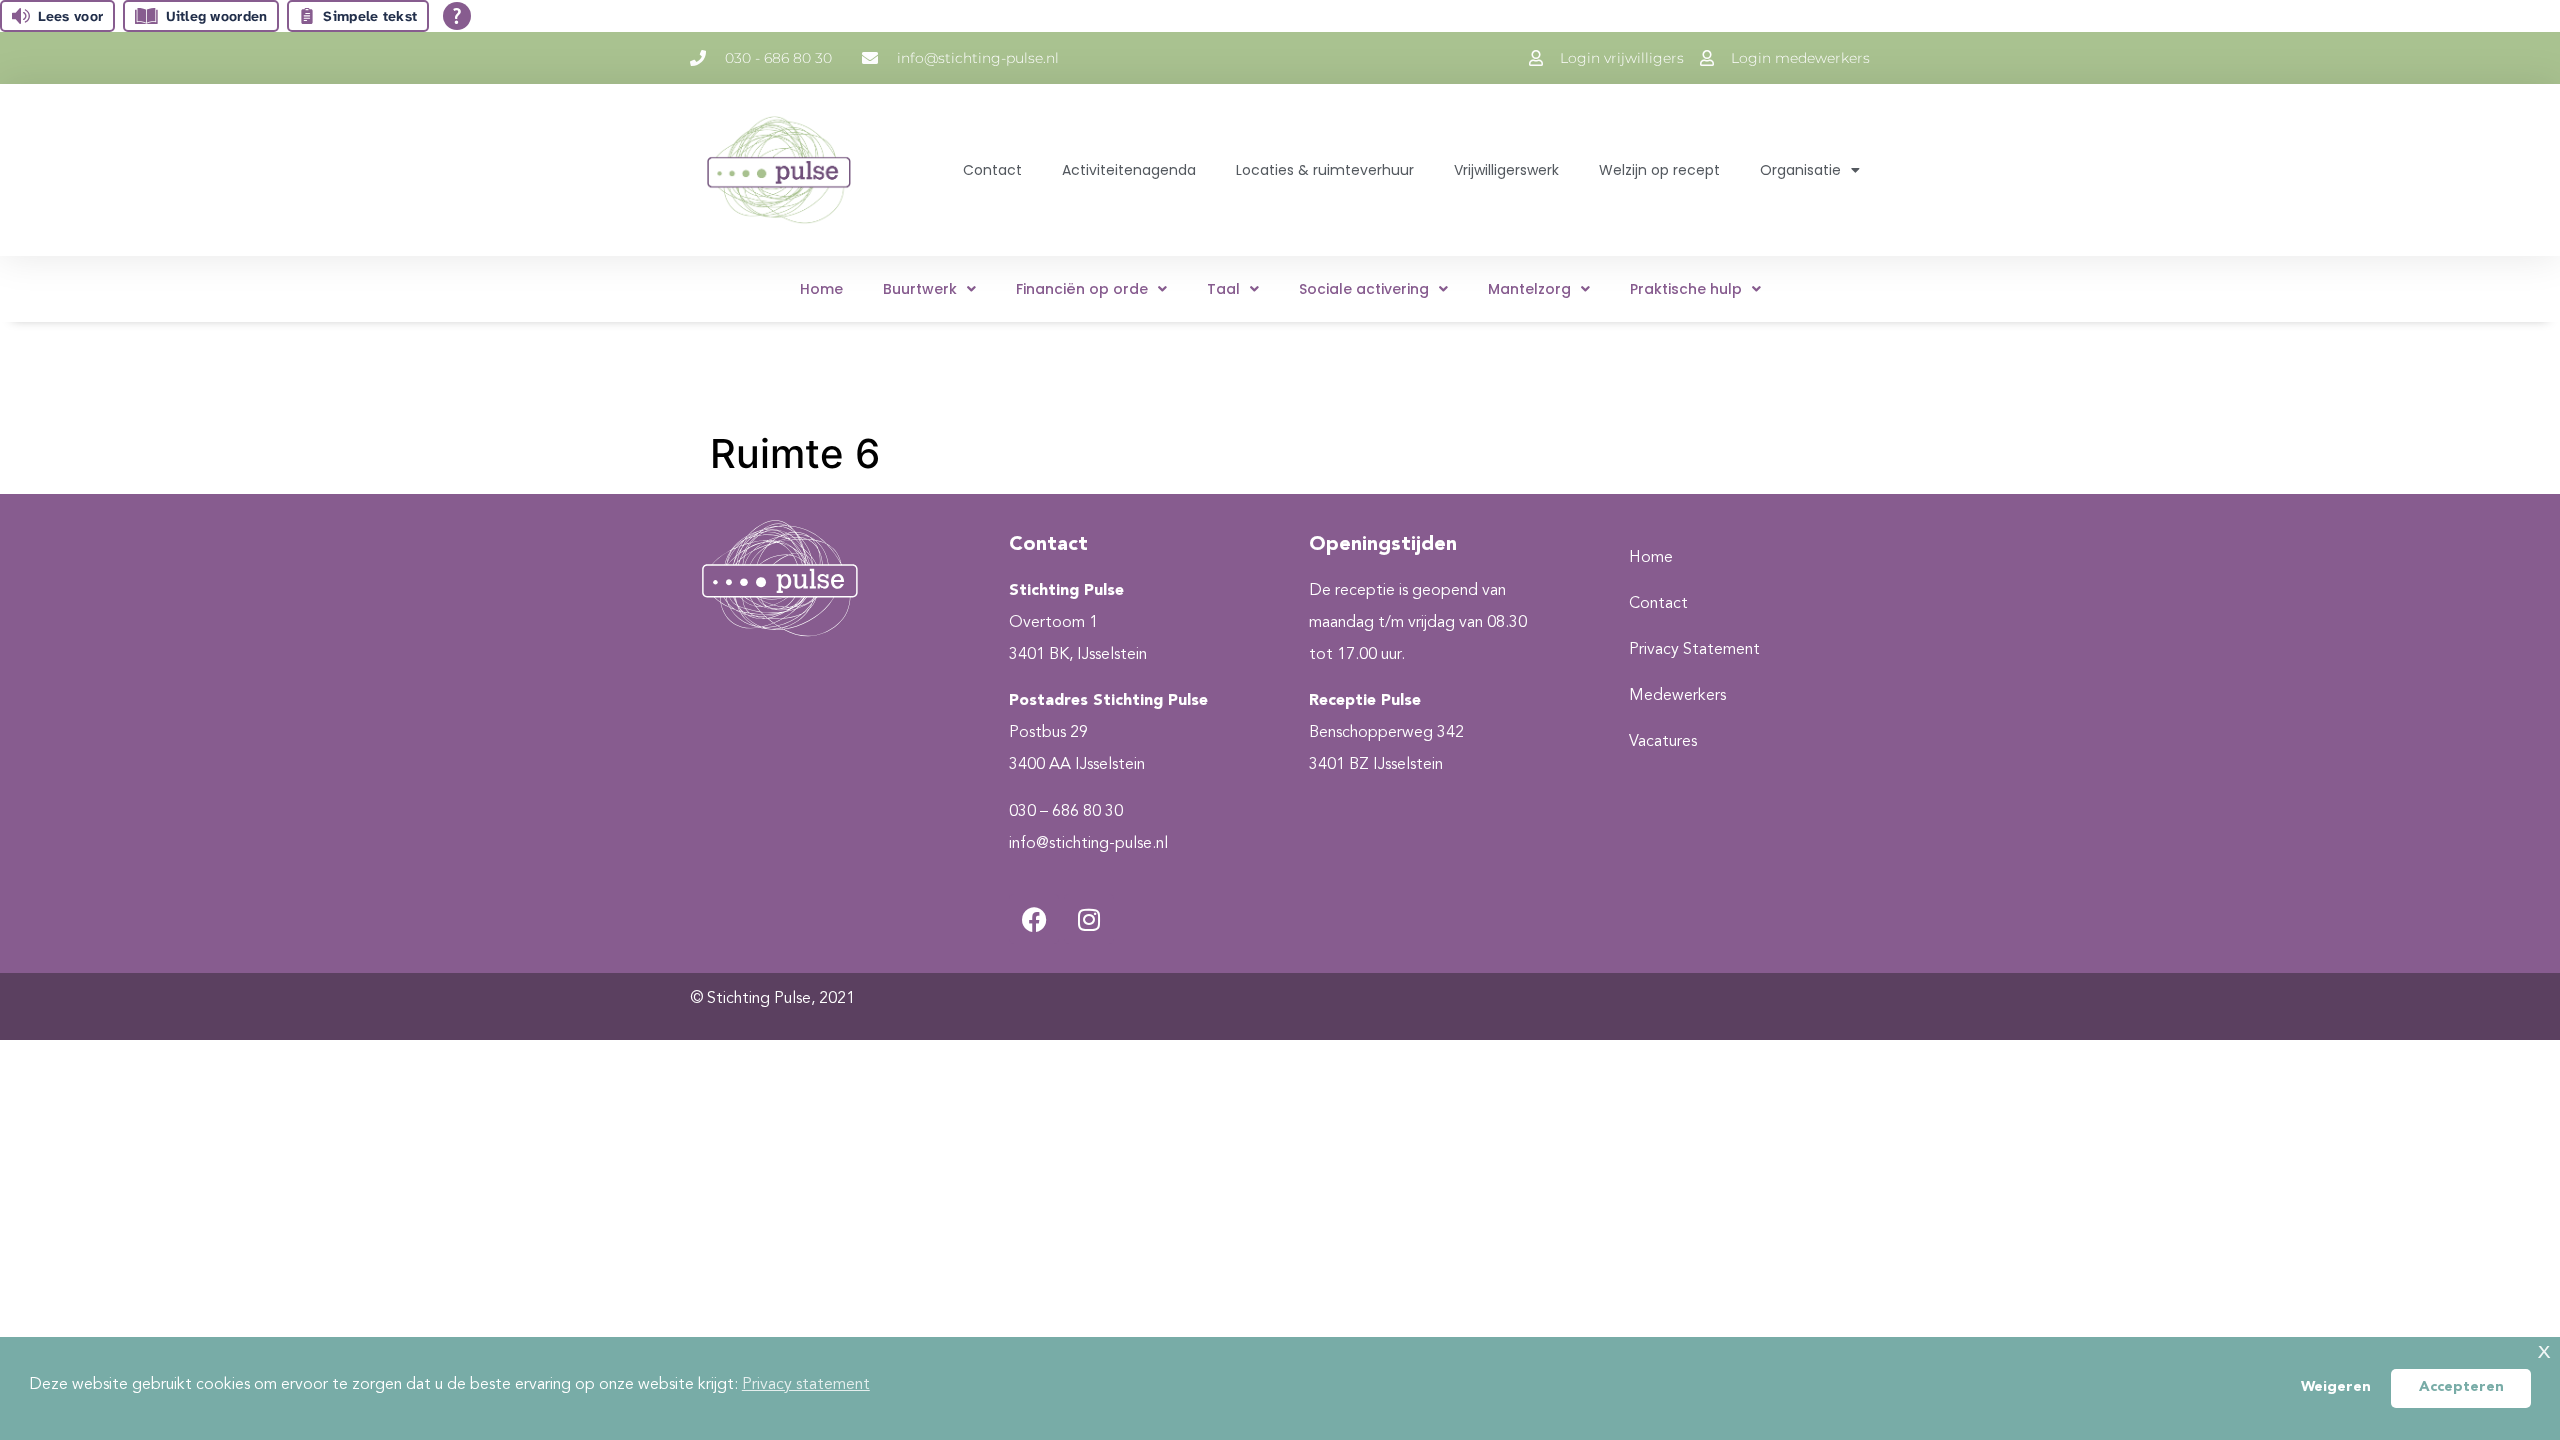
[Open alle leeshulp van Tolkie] (457, 16)
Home (821, 289)
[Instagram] (1089, 919)
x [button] (2544, 1351)
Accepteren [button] (2461, 1387)
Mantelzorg (1529, 289)
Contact (992, 170)
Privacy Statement (1694, 650)
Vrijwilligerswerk (1506, 170)
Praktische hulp (1686, 289)
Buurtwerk (920, 289)
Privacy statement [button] (806, 1385)
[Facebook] (1034, 919)
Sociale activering (1364, 289)
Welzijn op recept (1659, 170)
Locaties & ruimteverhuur (1325, 170)
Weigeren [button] (2336, 1387)
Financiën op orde (1082, 289)
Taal (1223, 289)
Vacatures (1663, 742)
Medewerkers (1677, 696)
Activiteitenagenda (1129, 170)
